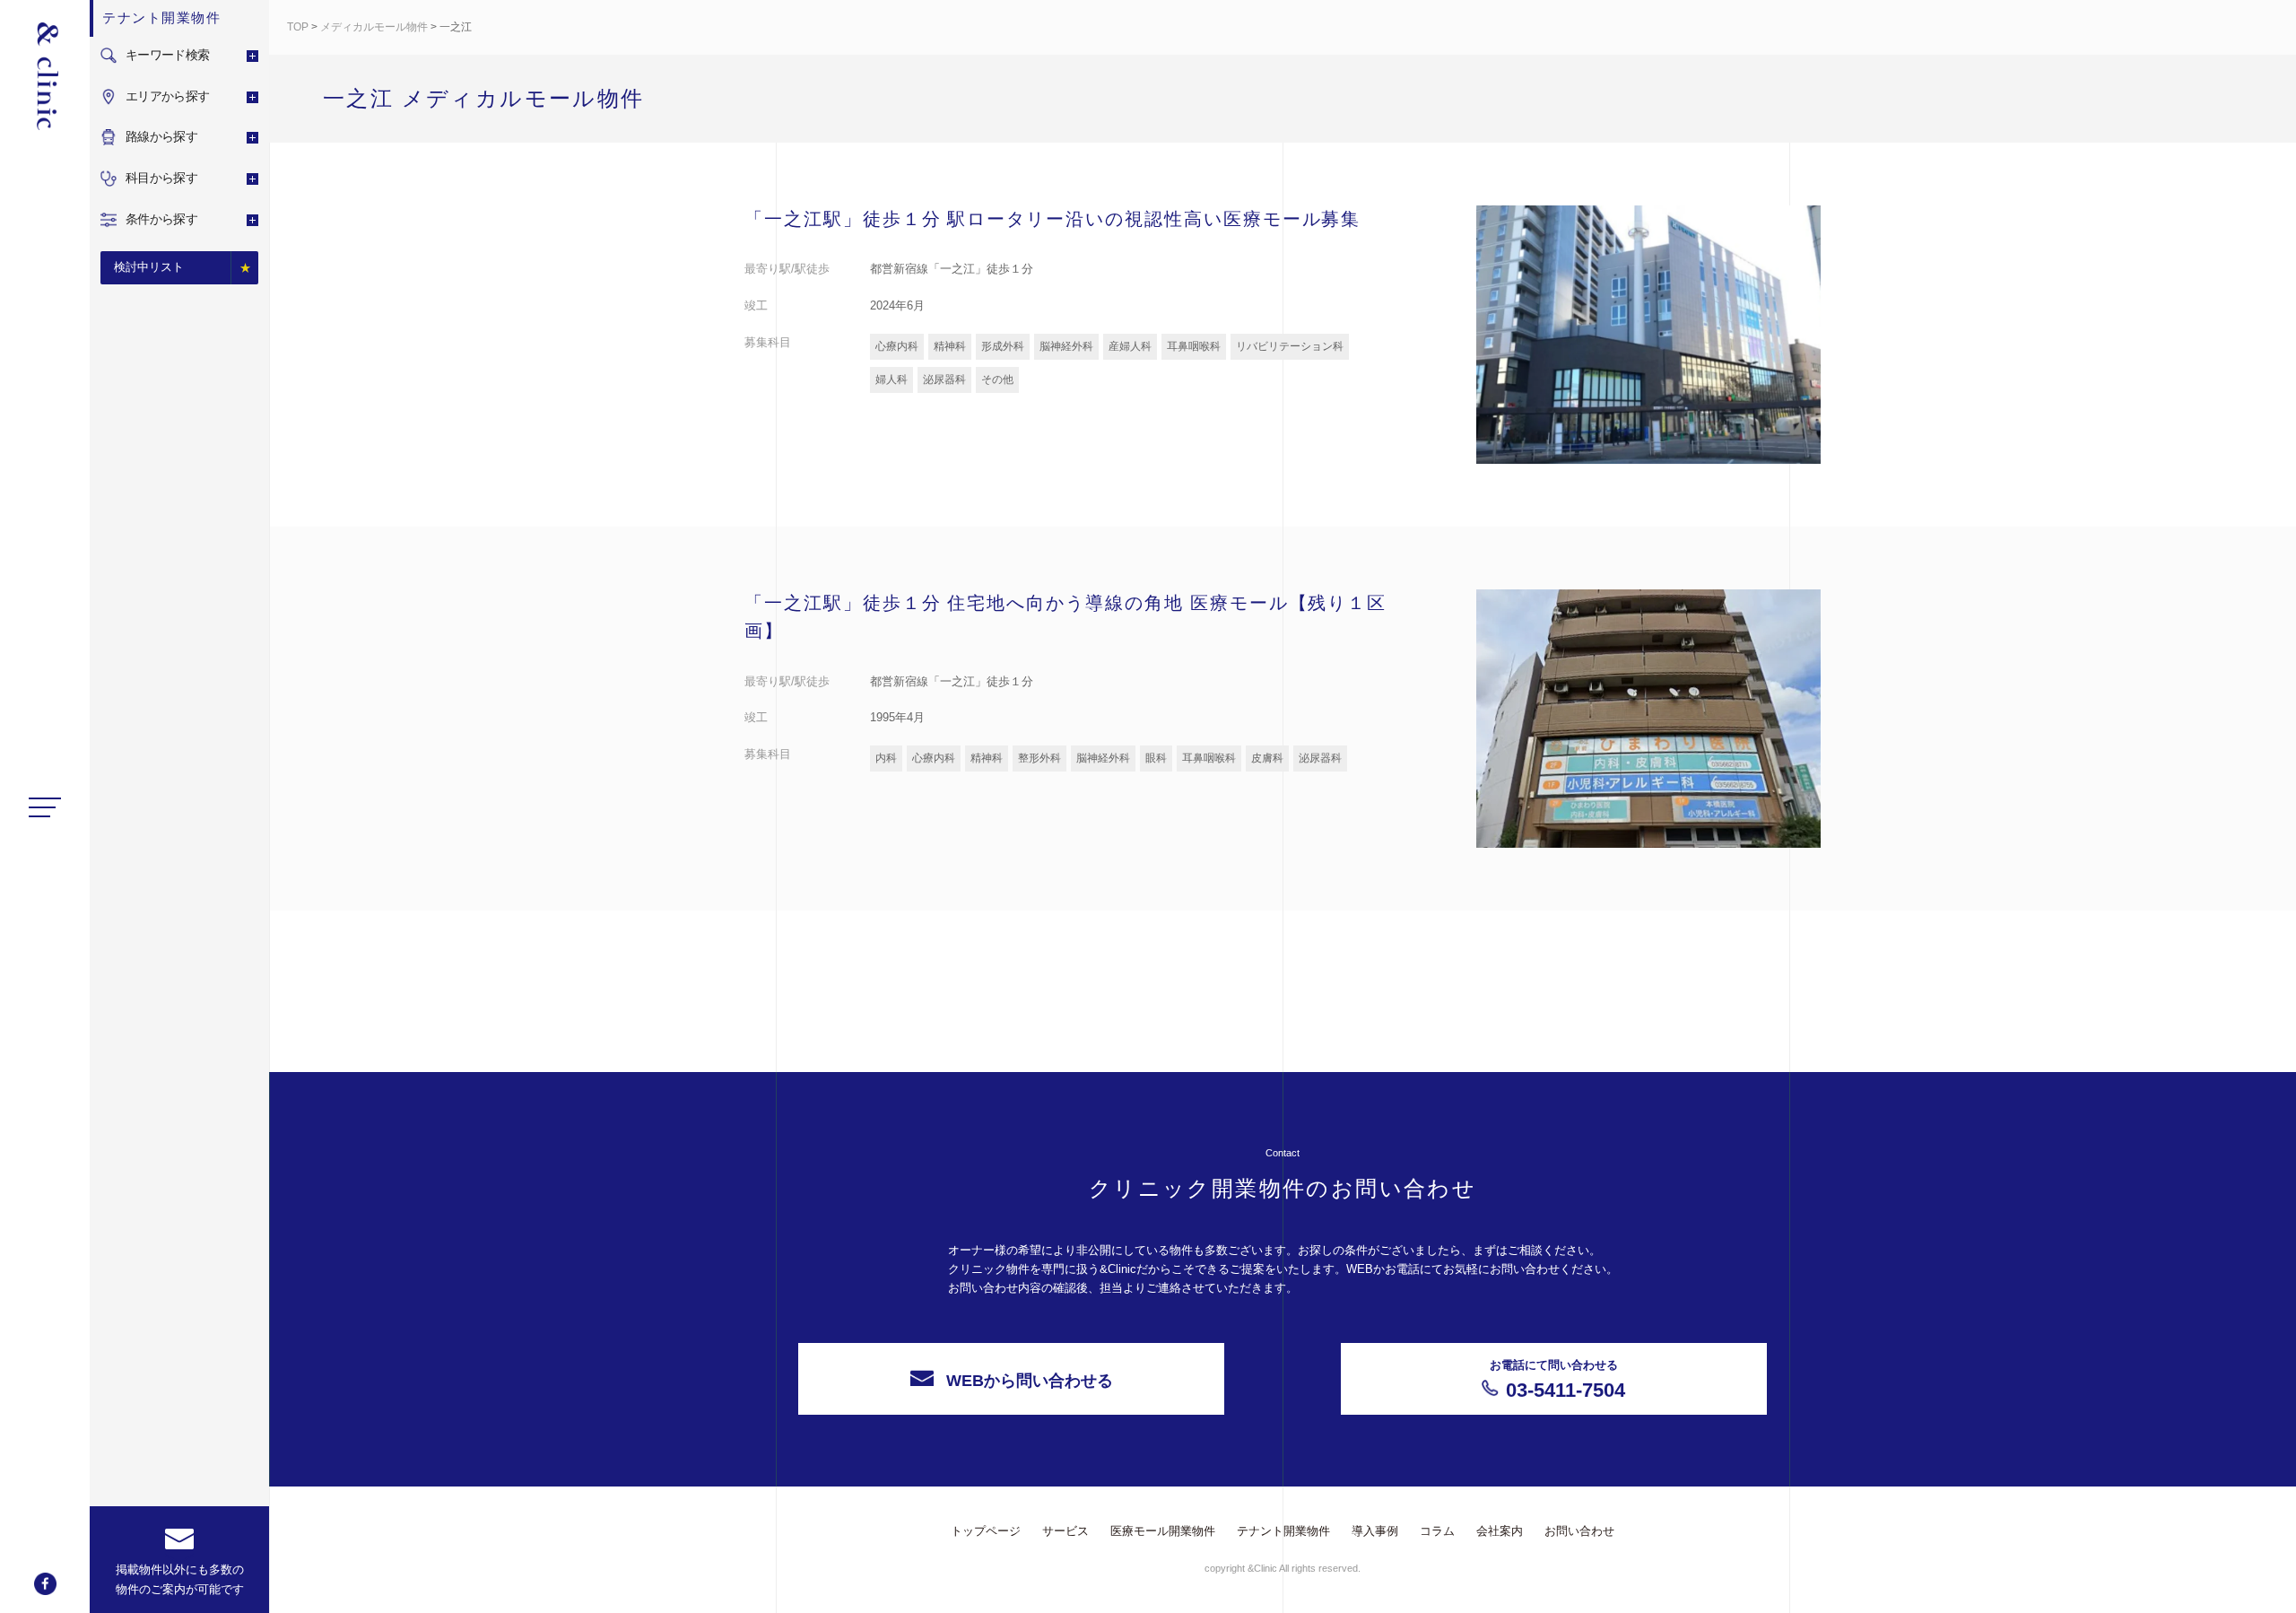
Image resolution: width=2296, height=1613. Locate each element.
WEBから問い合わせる (1030, 1381)
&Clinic (45, 76)
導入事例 (1375, 1531)
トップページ (986, 1531)
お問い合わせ (1579, 1531)
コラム (1437, 1531)
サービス (1065, 1531)
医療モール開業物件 (1163, 1531)
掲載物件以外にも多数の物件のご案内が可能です (180, 1579)
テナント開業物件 (1283, 1531)
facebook (45, 1584)
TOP (298, 27)
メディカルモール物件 (374, 27)
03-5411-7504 (1558, 1380)
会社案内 (1500, 1531)
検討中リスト (149, 267)
